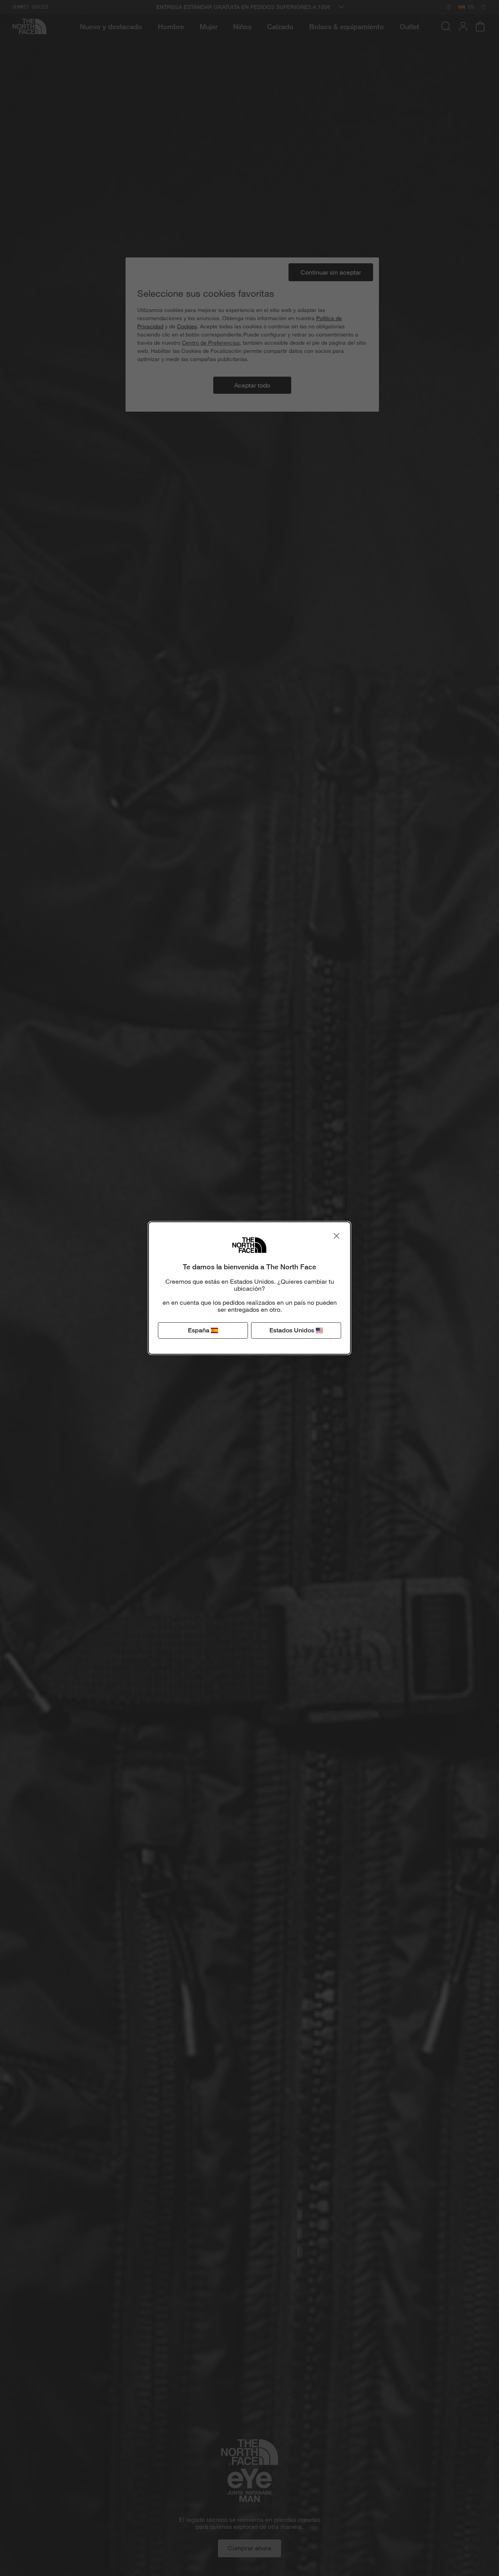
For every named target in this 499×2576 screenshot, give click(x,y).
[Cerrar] (336, 1236)
